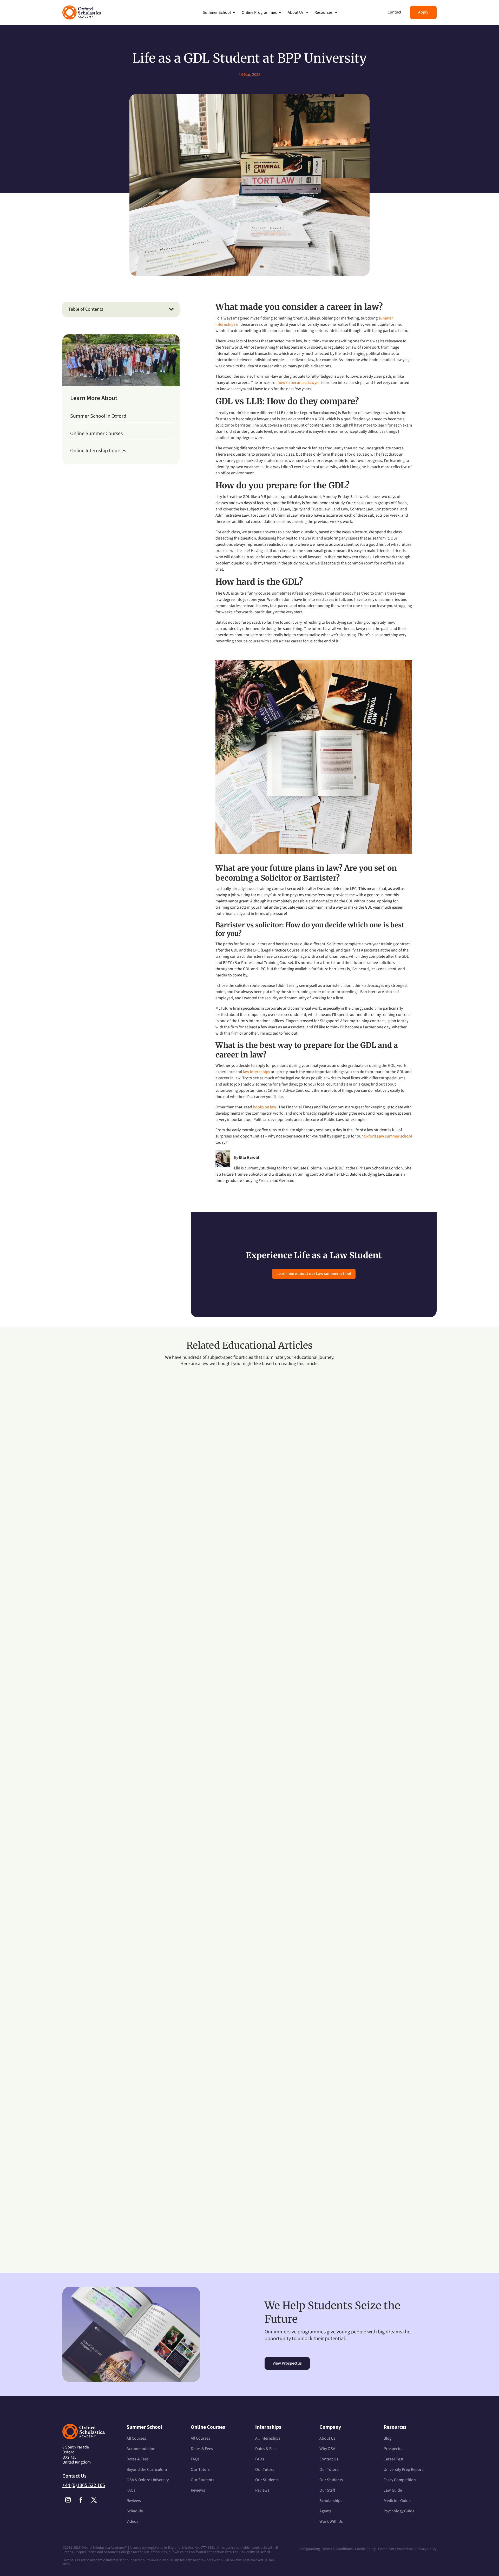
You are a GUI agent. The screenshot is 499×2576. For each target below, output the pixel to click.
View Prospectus (287, 2363)
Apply (423, 12)
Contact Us (329, 2459)
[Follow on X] (94, 2500)
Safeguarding (310, 2549)
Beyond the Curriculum (147, 2470)
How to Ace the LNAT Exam (102, 2203)
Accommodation (141, 2449)
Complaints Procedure (396, 2549)
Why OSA (327, 2449)
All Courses (136, 2438)
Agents (325, 2511)
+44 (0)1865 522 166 (84, 2485)
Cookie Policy (365, 2549)
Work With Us (331, 2521)
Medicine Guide (397, 2501)
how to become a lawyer (299, 383)
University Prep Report (403, 2470)
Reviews (134, 2501)
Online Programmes (259, 12)
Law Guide (393, 2490)
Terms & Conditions (338, 2549)
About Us (296, 12)
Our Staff (327, 2490)
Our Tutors (200, 2470)
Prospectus (393, 2449)
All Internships (268, 2438)
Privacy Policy (426, 2549)
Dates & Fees (138, 2459)
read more (76, 1644)
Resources (324, 12)
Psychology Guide (399, 2511)
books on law (265, 1107)
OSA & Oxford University (148, 2480)
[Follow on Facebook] (81, 2500)
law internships (257, 1072)
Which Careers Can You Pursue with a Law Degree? (132, 1912)
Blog (388, 2438)
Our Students (202, 2480)
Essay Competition (400, 2480)
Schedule (135, 2511)
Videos (132, 2521)
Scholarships (331, 2501)
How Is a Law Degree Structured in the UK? (122, 1621)
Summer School (217, 12)
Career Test (393, 2459)
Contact (395, 12)
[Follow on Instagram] (68, 2500)
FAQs (131, 2490)
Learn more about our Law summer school (314, 1274)
